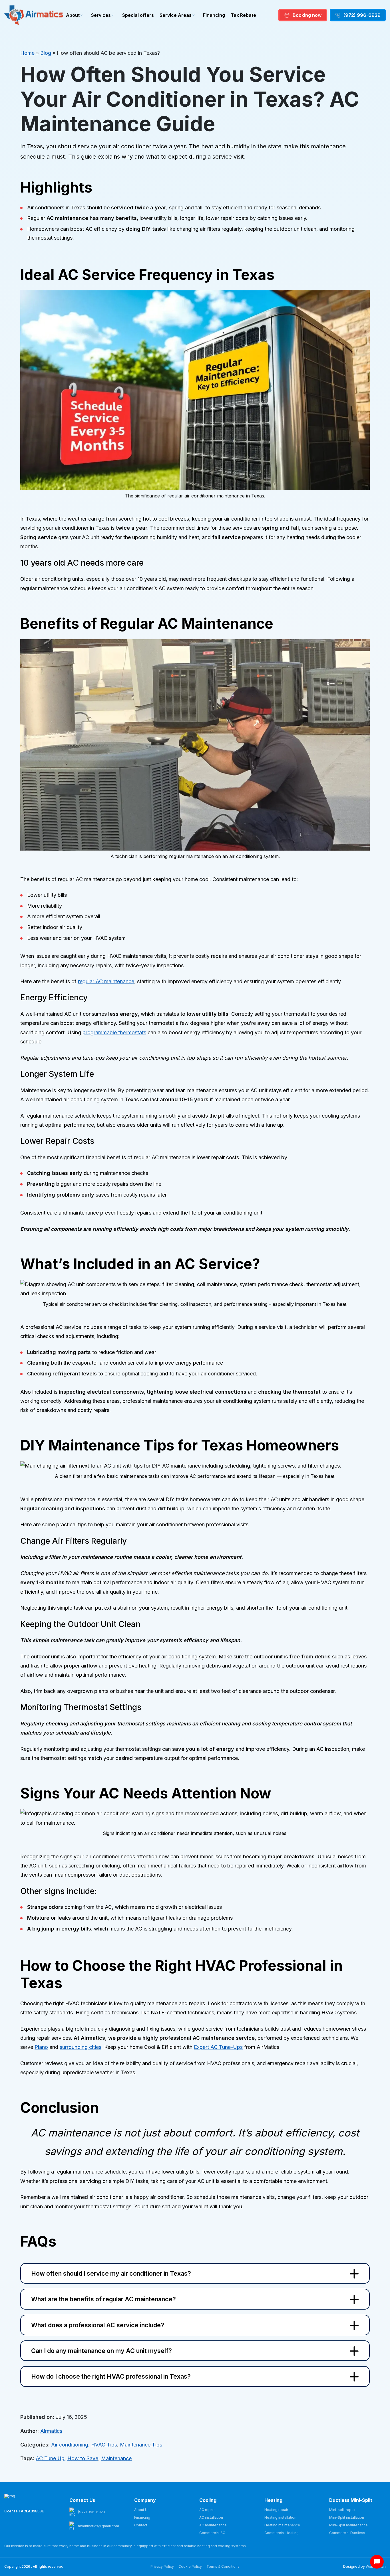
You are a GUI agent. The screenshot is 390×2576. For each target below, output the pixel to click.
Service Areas (176, 15)
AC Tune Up (50, 2458)
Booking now (307, 15)
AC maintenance (213, 2525)
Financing (214, 15)
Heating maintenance (282, 2525)
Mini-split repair (342, 2510)
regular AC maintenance (106, 981)
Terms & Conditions (223, 2566)
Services (101, 15)
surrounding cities (81, 2047)
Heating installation (280, 2517)
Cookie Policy (190, 2566)
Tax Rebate (243, 15)
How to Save (83, 2458)
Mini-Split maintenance (348, 2525)
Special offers (138, 15)
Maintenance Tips (141, 2445)
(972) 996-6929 (362, 15)
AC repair (207, 2510)
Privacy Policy (162, 2566)
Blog (46, 53)
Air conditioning (70, 2445)
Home (27, 53)
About (73, 15)
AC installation (211, 2517)
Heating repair (276, 2510)
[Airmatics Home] (34, 15)
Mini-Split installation (347, 2517)
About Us (142, 2510)
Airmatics (51, 2431)
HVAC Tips (104, 2445)
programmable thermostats (114, 1032)
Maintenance (116, 2458)
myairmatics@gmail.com (98, 2526)
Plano (41, 2047)
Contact (141, 2525)
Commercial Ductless (347, 2533)
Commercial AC (212, 2533)
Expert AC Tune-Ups (218, 2047)
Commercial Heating (282, 2533)
